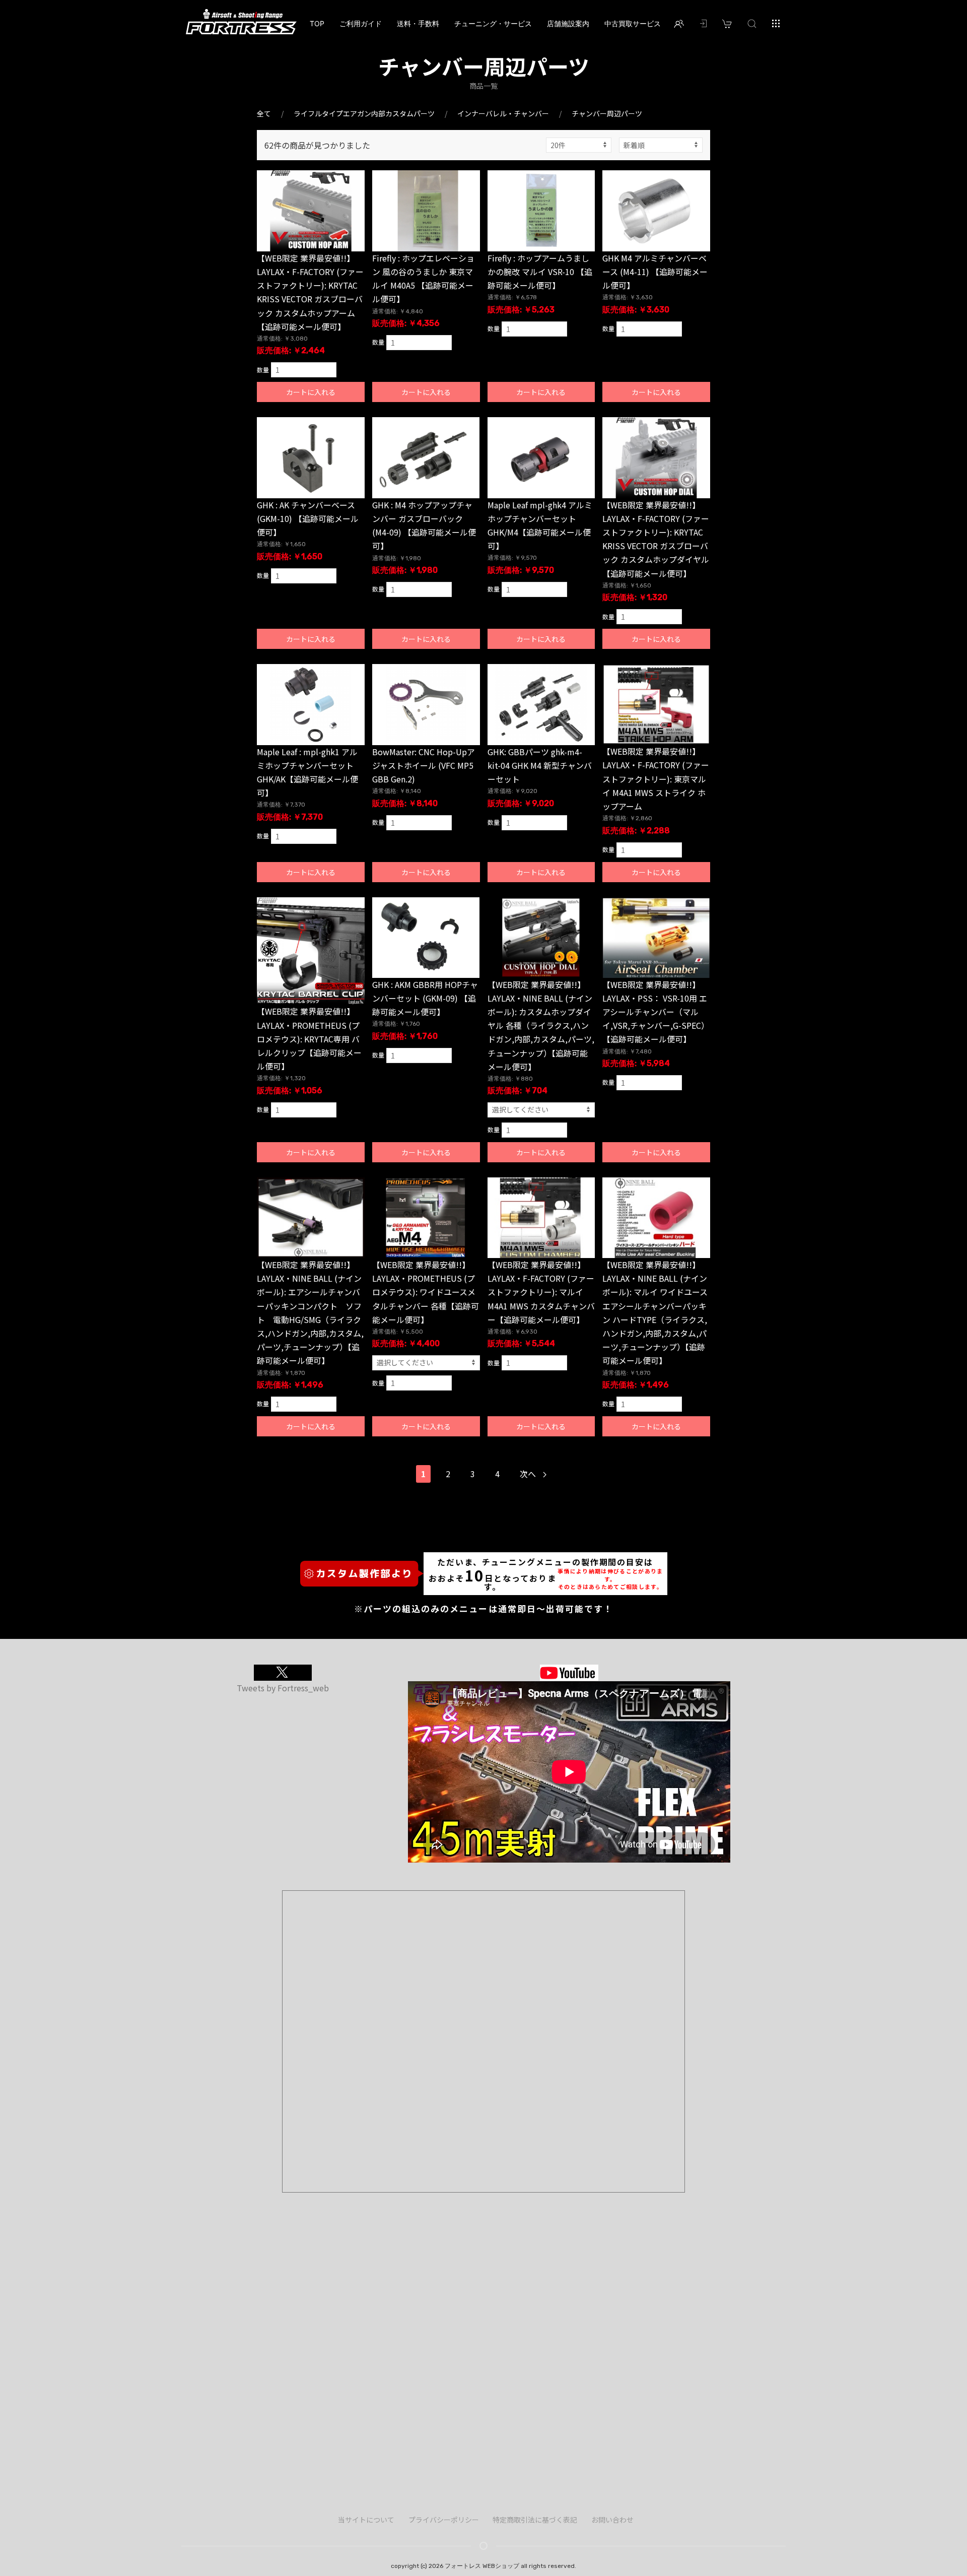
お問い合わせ (612, 2520)
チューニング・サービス (493, 23)
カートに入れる (311, 392)
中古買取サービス (633, 23)
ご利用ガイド (361, 23)
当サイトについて (366, 2520)
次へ (529, 1474)
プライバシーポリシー (444, 2520)
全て (264, 113)
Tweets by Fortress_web (283, 1688)
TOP (317, 23)
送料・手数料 (418, 23)
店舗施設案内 (568, 23)
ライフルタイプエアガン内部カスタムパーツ (364, 113)
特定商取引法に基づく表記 (535, 2520)
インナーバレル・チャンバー (503, 113)
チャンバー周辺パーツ (607, 113)
